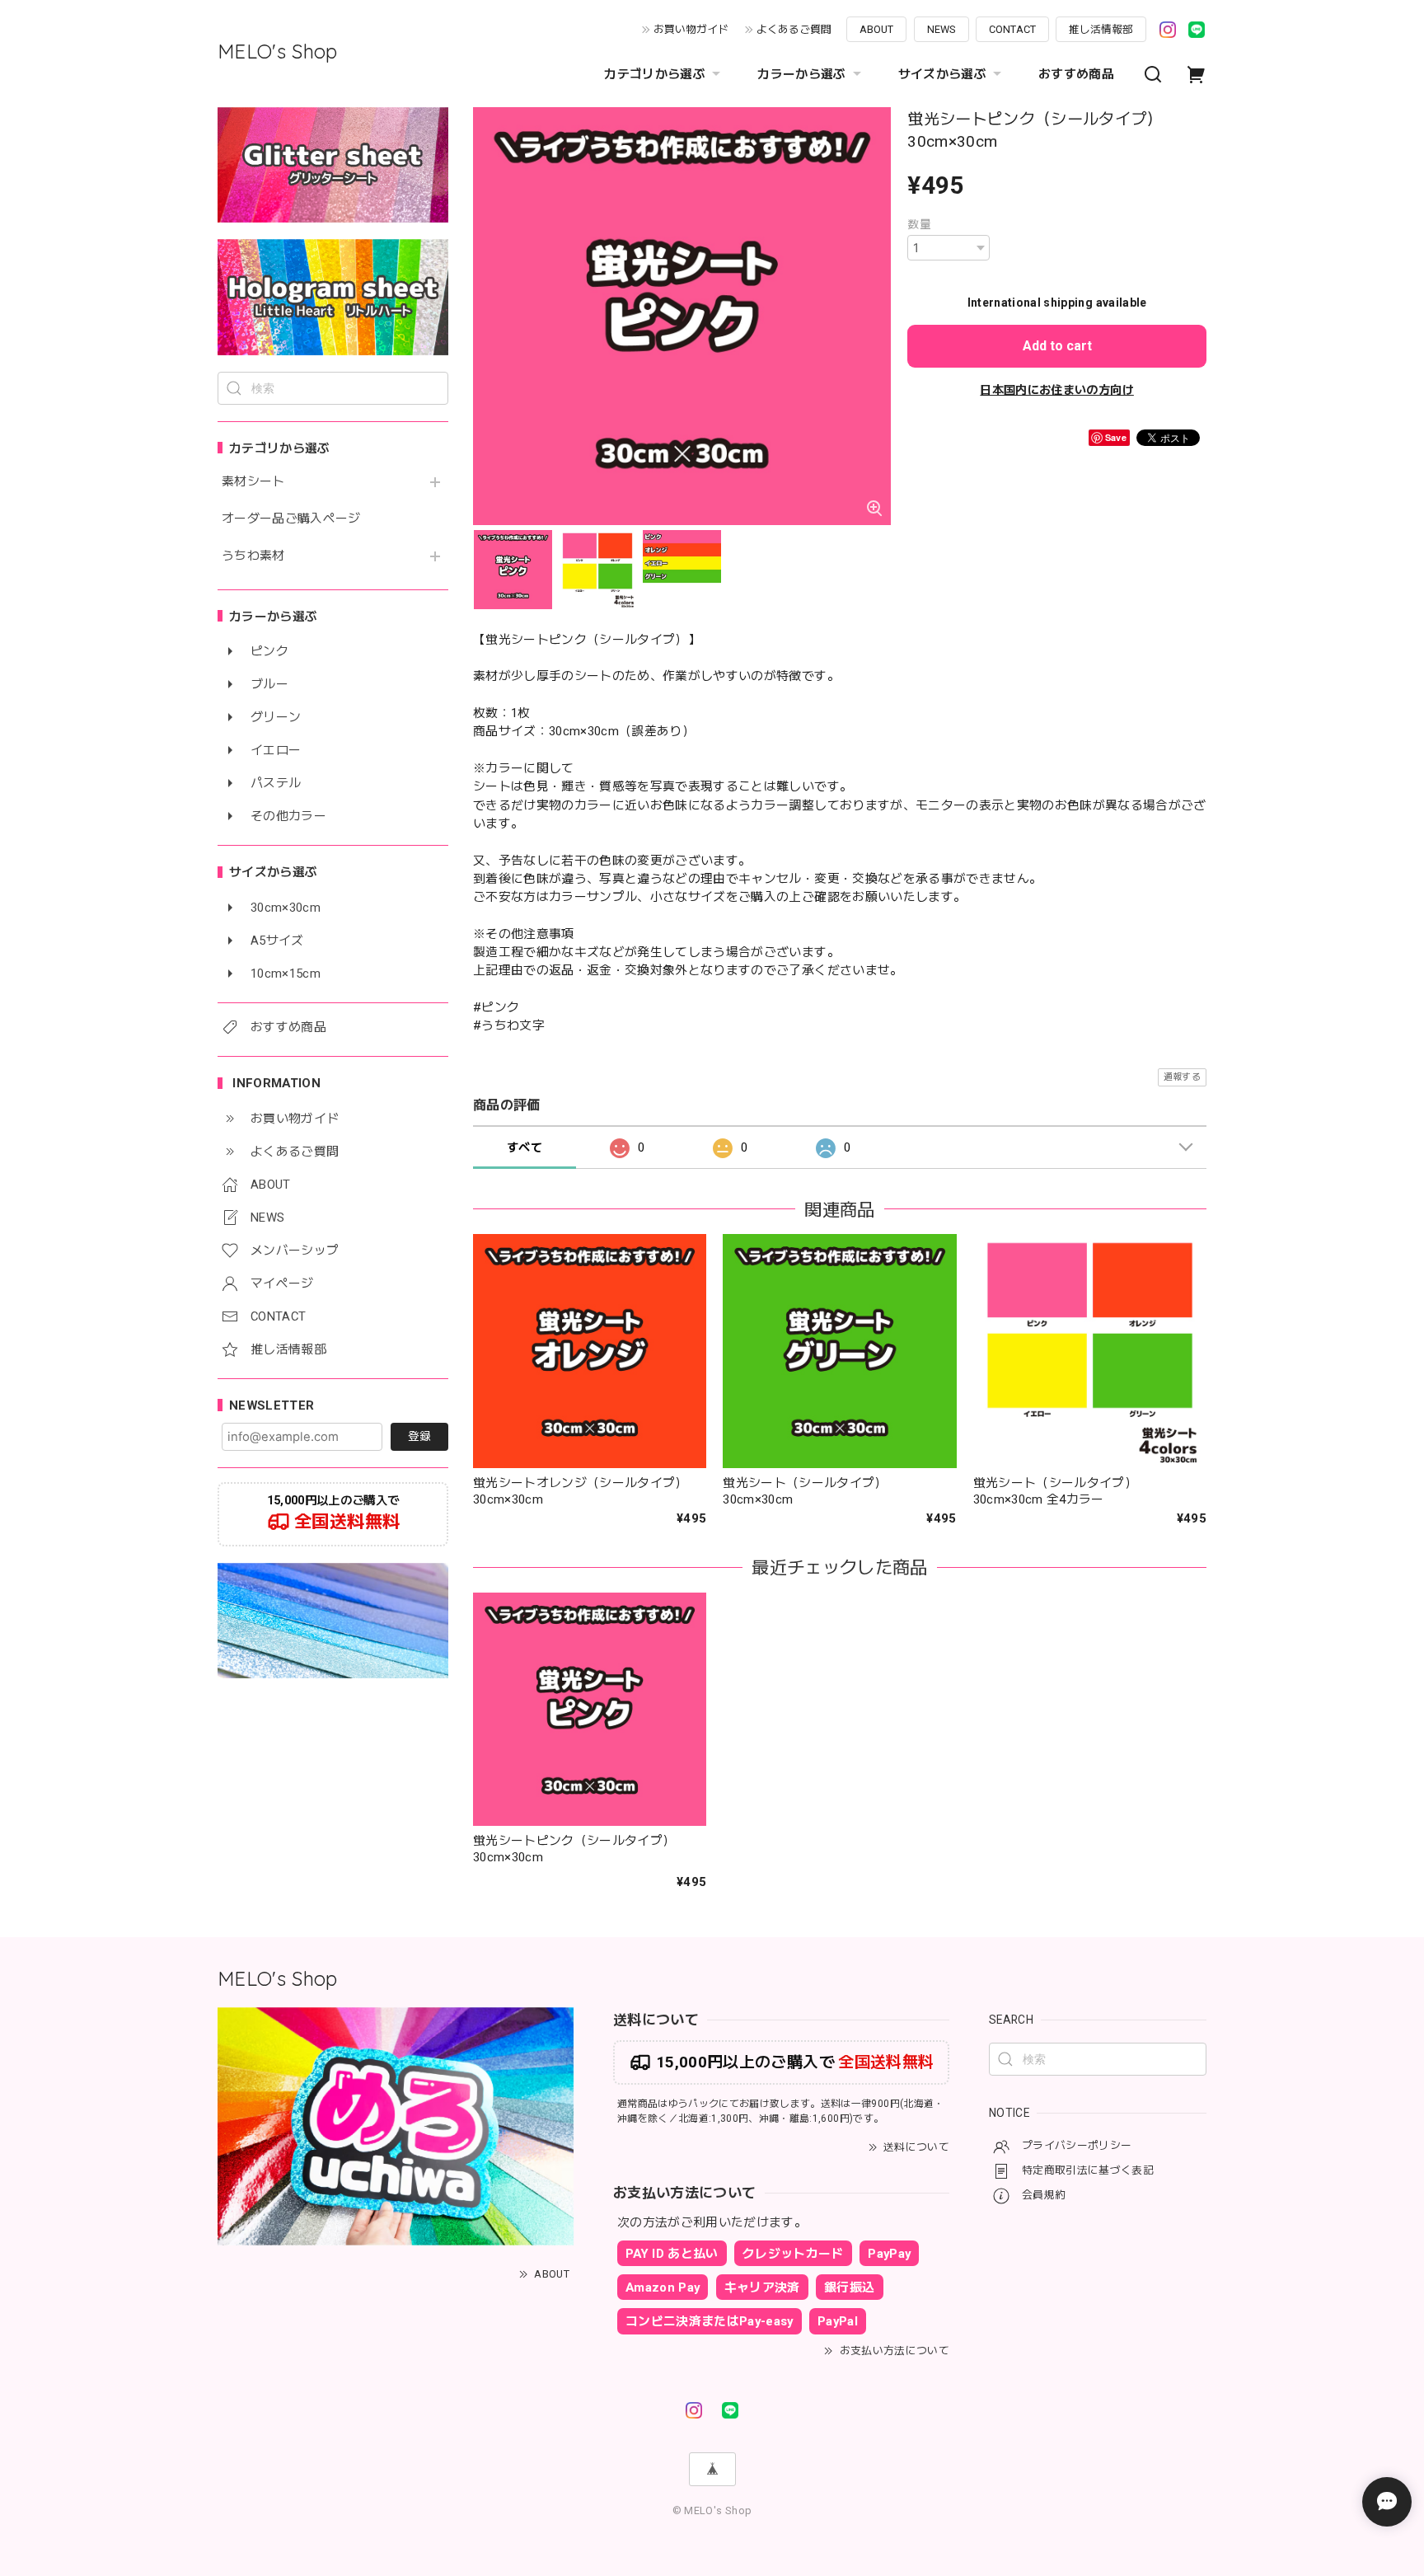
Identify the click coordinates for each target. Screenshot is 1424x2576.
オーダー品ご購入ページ (291, 519)
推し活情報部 (1101, 29)
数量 (919, 224)
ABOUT (876, 29)
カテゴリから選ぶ (655, 74)
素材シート (253, 482)
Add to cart (1057, 346)
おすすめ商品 (1076, 74)
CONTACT (1012, 29)
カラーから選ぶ (801, 74)
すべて (525, 1147)
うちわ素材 (253, 556)
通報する (1182, 1077)
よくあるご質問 (794, 29)
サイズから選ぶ (942, 74)
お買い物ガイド (691, 29)
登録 (419, 1436)
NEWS (942, 29)
